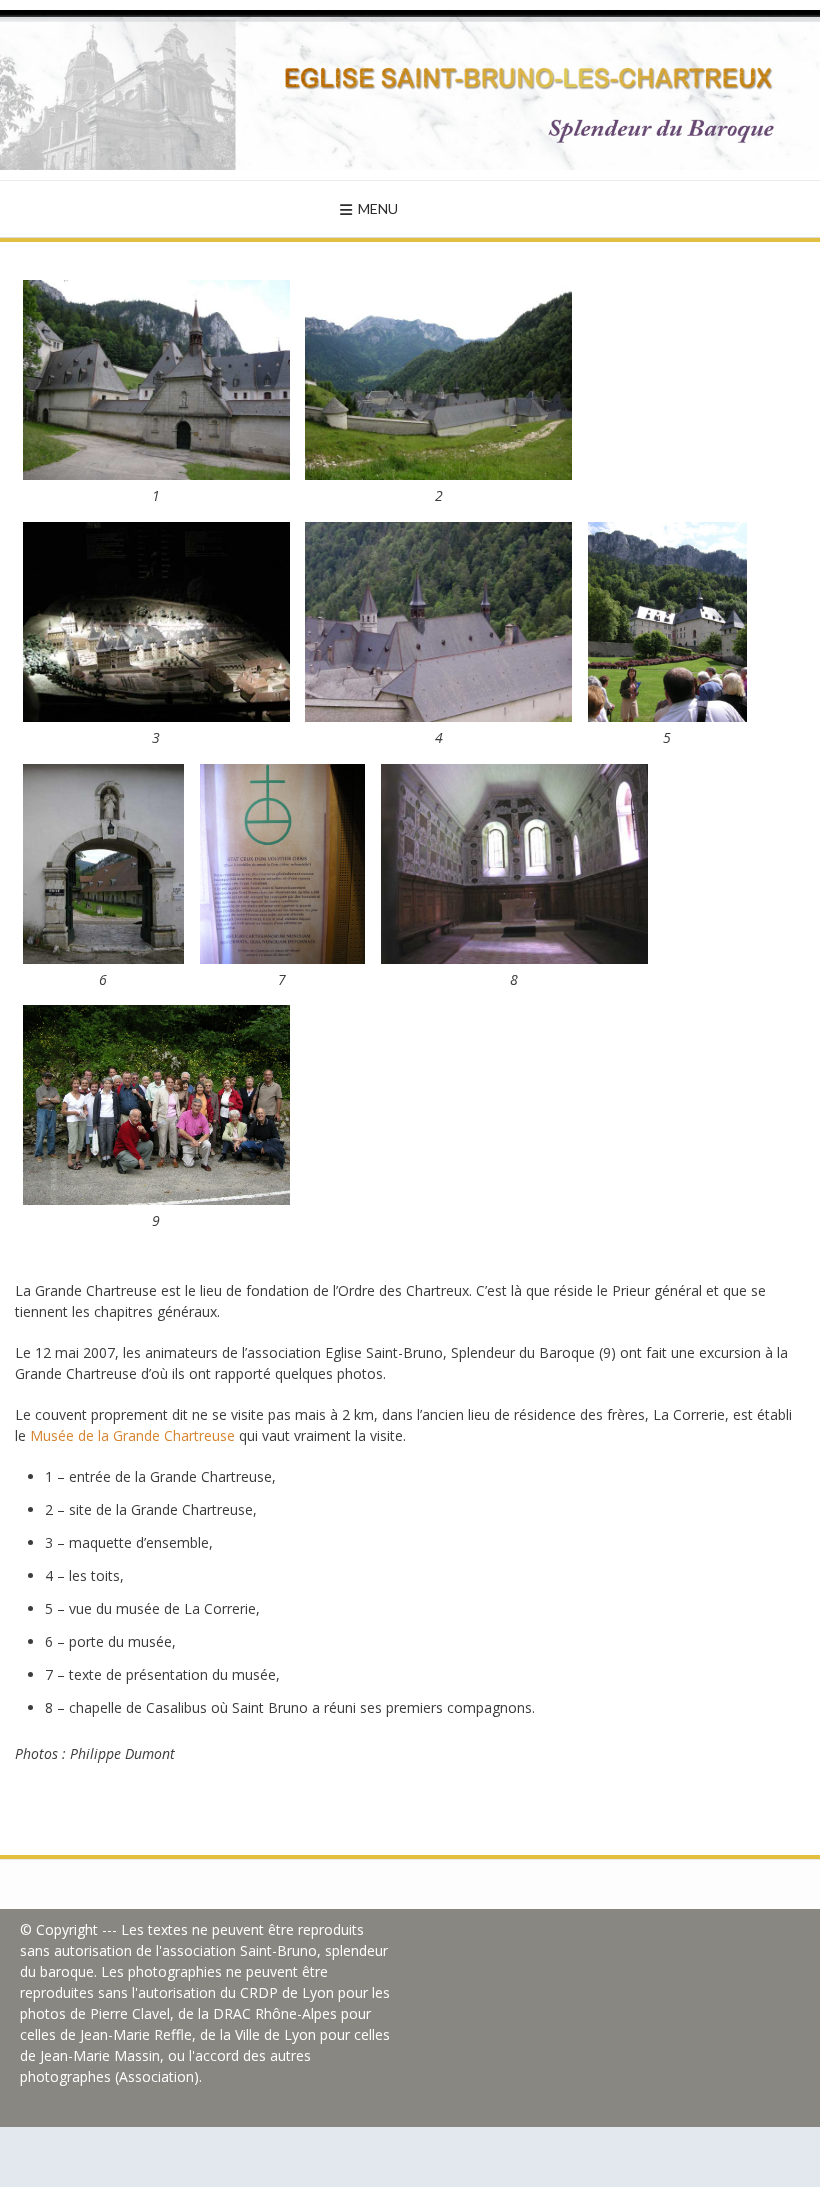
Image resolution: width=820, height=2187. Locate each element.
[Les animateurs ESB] (156, 1199)
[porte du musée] (103, 958)
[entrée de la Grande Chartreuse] (156, 474)
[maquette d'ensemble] (156, 716)
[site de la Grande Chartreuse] (438, 474)
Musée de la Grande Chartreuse (132, 1435)
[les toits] (438, 716)
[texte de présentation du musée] (283, 958)
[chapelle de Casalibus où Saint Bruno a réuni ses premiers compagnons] (514, 958)
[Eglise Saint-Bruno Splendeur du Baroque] (410, 90)
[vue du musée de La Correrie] (667, 716)
